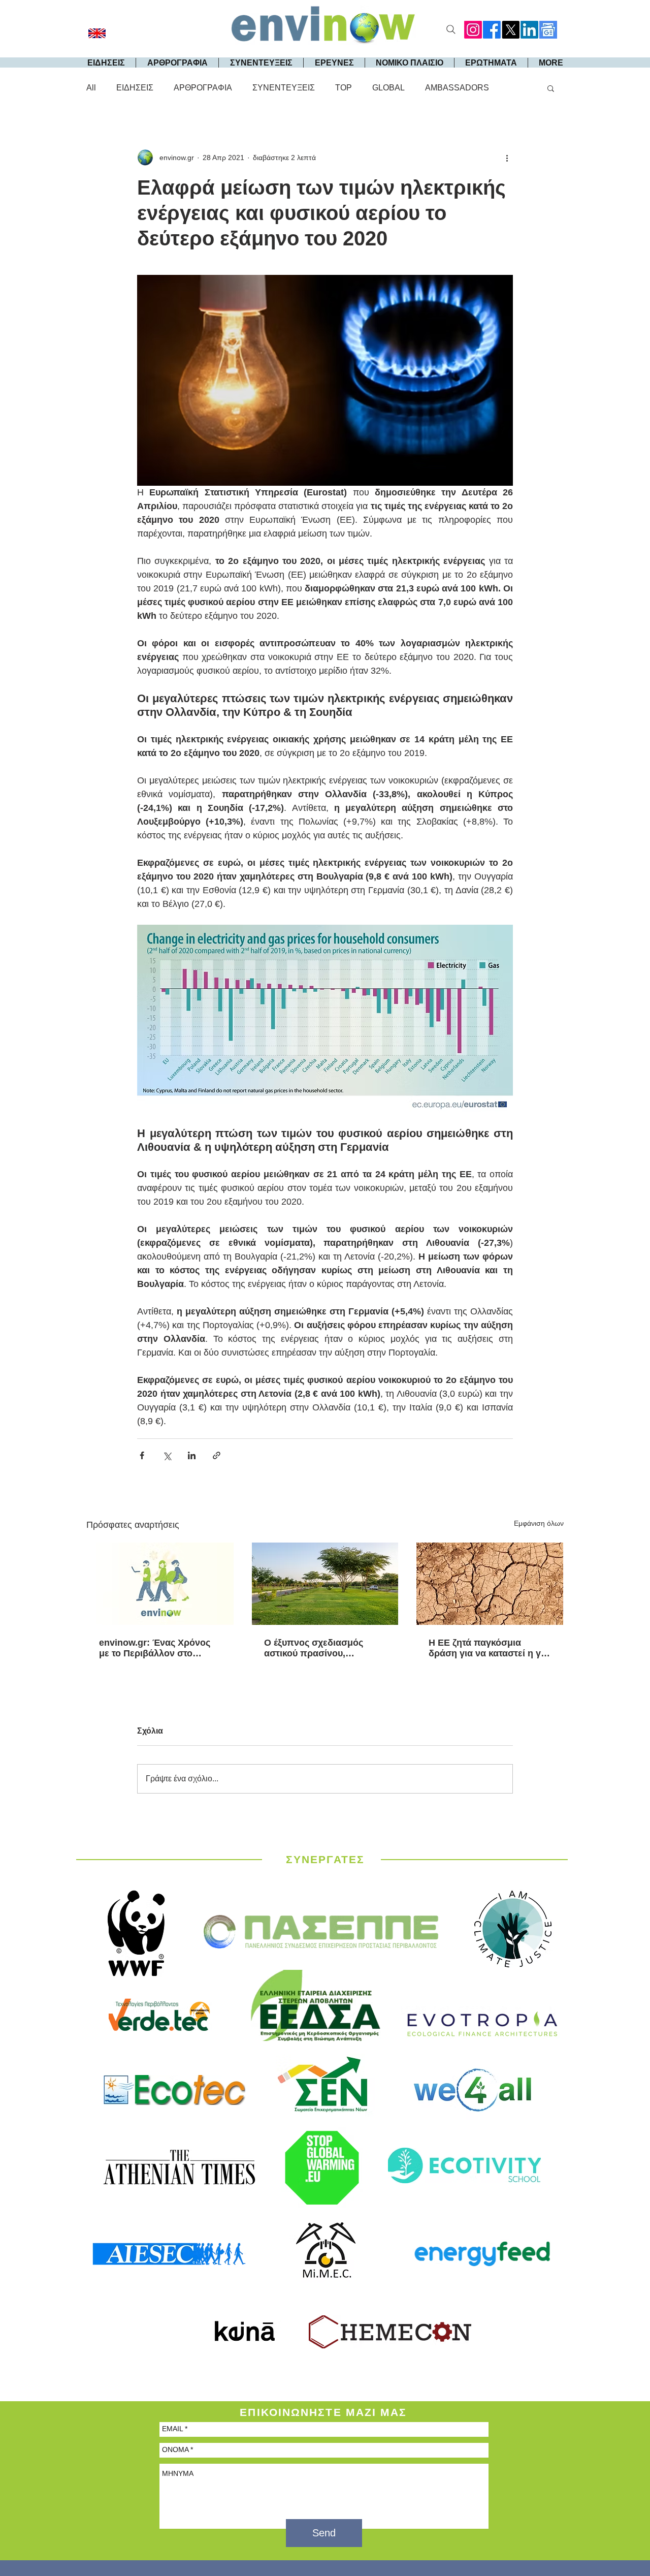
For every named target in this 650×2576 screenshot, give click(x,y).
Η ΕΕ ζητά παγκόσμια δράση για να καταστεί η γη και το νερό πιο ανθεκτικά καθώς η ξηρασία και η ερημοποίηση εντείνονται (487, 1648)
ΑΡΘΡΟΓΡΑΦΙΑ (203, 88)
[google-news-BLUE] (548, 30)
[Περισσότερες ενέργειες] (507, 158)
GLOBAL (388, 88)
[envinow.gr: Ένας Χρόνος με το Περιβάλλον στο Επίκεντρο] (160, 1584)
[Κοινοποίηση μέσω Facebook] (142, 1455)
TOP (344, 88)
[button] (551, 88)
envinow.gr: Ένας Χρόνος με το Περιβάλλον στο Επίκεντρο (155, 1648)
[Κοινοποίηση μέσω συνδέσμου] (217, 1455)
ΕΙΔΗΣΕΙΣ (135, 88)
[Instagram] (473, 30)
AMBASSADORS (457, 88)
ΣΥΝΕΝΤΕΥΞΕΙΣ (284, 88)
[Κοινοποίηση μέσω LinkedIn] (192, 1455)
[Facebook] (492, 30)
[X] (511, 30)
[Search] (451, 29)
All (91, 88)
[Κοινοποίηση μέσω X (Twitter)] (167, 1455)
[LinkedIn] (529, 30)
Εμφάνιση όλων (539, 1523)
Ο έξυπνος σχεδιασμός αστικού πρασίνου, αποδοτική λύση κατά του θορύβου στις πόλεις (318, 1648)
